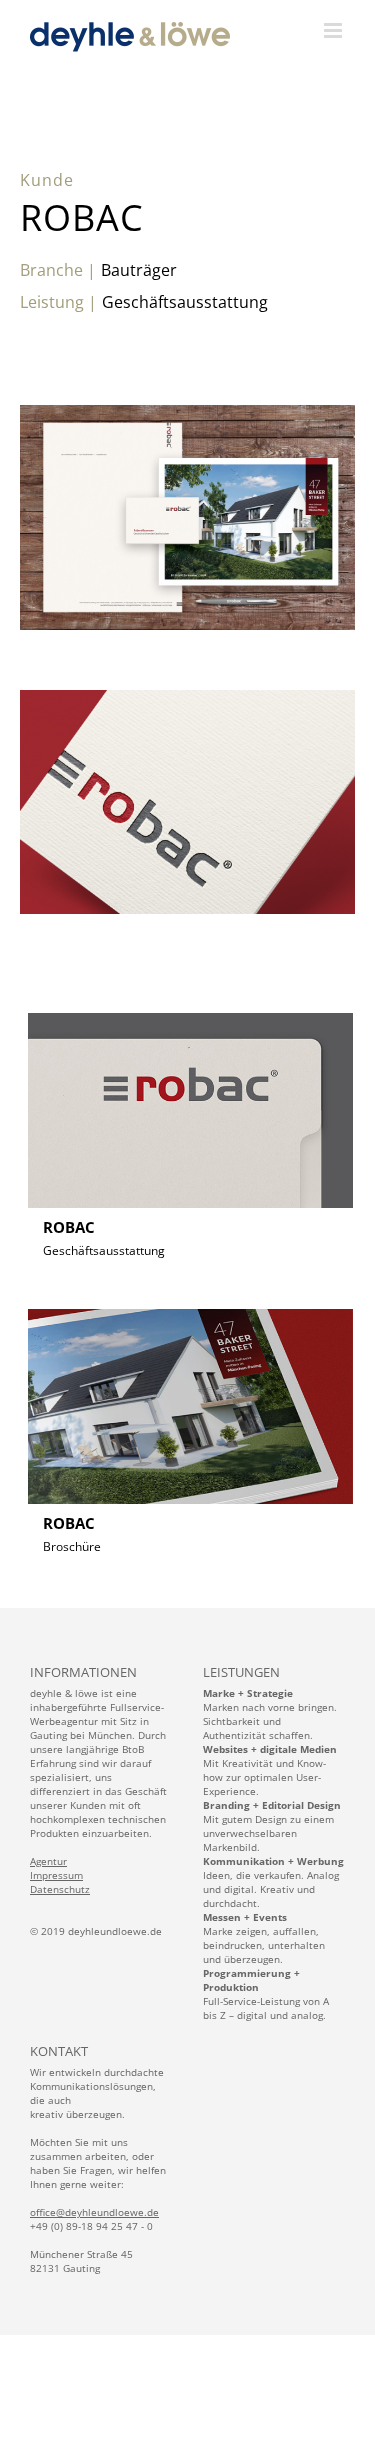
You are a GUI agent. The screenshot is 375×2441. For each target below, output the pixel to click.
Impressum (56, 1875)
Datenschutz (60, 1889)
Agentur (48, 1861)
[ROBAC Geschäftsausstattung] (190, 1005)
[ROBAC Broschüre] (190, 1302)
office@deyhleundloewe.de (94, 2212)
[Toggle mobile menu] (334, 30)
